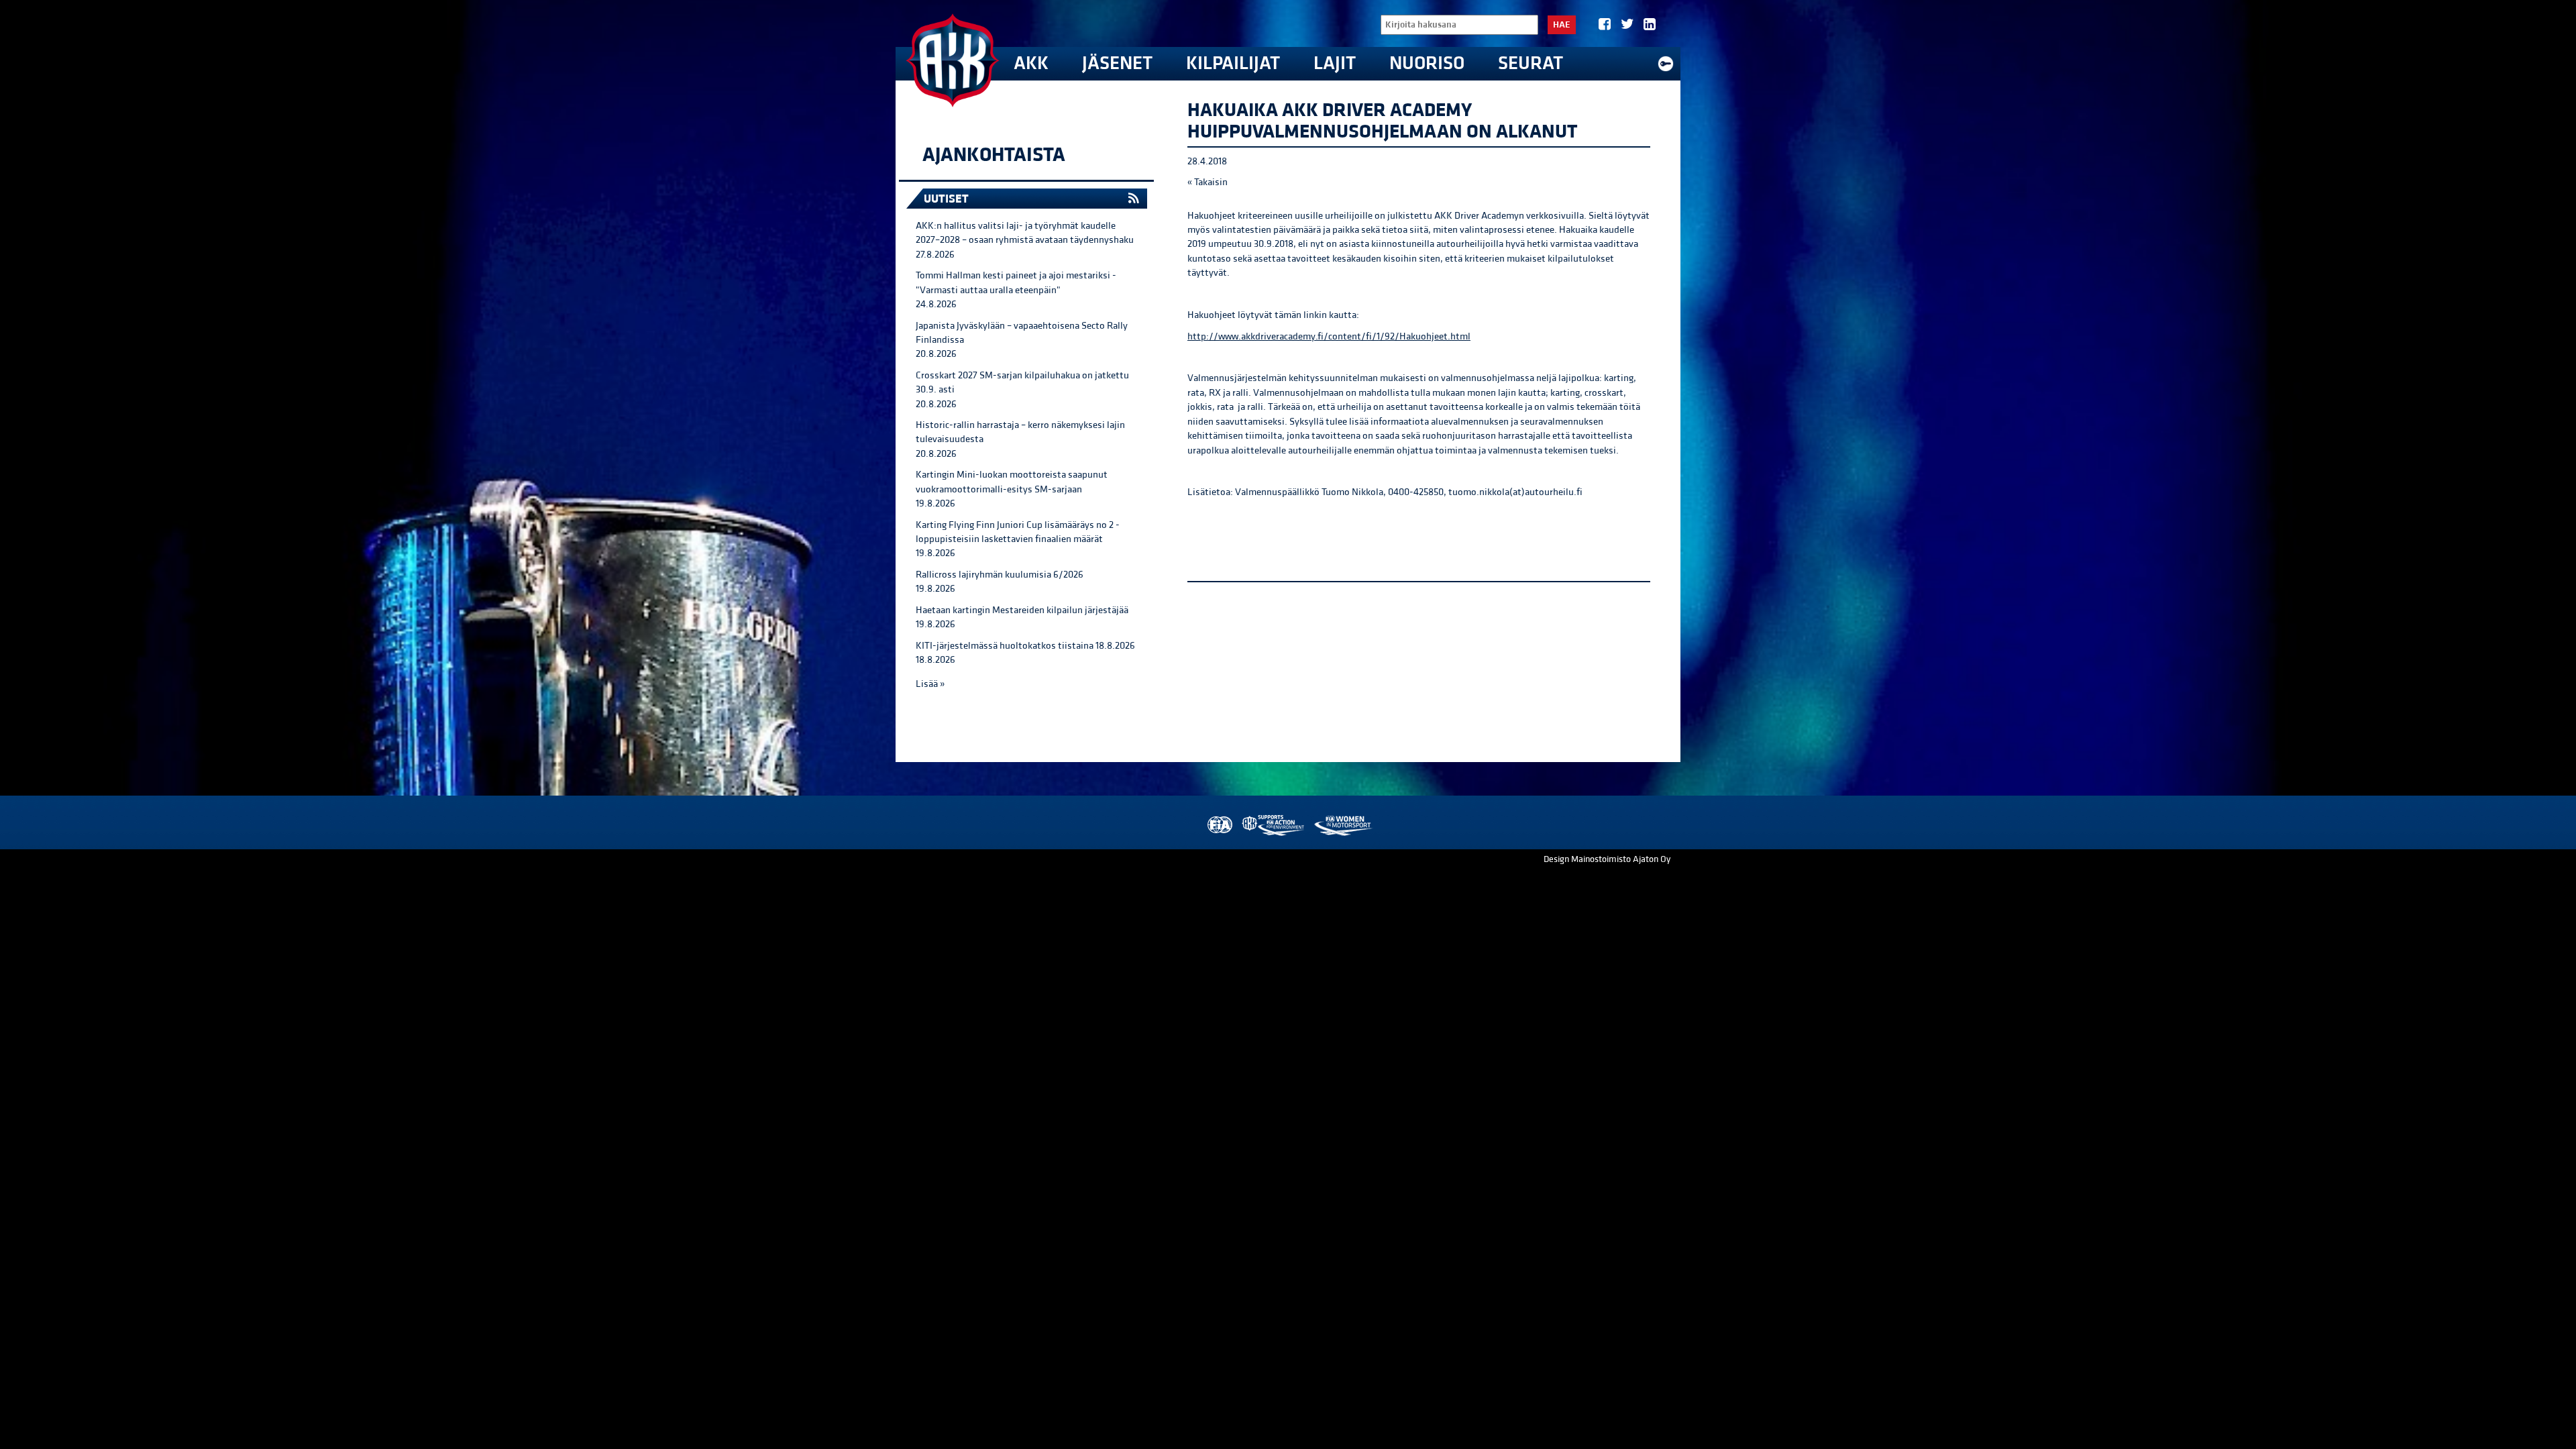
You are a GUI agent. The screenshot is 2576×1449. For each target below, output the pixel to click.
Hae (1562, 25)
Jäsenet (1117, 63)
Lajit (1335, 63)
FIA (1219, 825)
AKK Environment (1274, 825)
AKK (1031, 63)
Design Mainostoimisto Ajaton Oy (1607, 859)
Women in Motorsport (1343, 825)
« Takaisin (1207, 182)
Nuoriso (1427, 63)
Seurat (1531, 63)
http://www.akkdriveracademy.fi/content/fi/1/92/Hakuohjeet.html (1329, 336)
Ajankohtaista (994, 155)
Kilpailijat (1233, 63)
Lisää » (930, 684)
